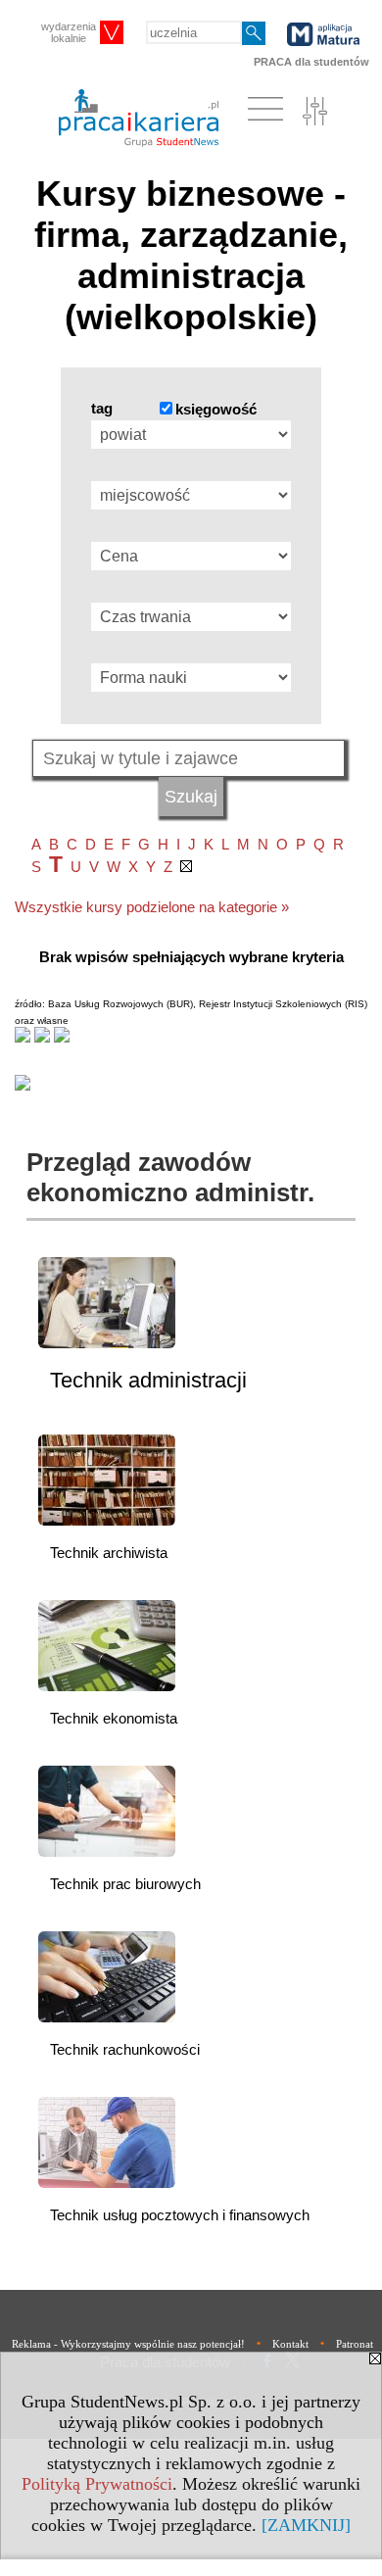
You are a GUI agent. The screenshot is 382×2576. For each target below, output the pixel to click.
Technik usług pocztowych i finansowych (180, 2215)
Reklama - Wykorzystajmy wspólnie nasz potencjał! (128, 2344)
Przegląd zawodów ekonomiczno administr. (170, 1177)
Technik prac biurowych (125, 1884)
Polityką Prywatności (97, 2484)
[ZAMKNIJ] (306, 2525)
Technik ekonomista (114, 1718)
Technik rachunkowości (125, 2049)
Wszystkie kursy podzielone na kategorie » (152, 907)
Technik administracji (148, 1380)
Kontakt (290, 2344)
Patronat (355, 2344)
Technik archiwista (109, 1553)
